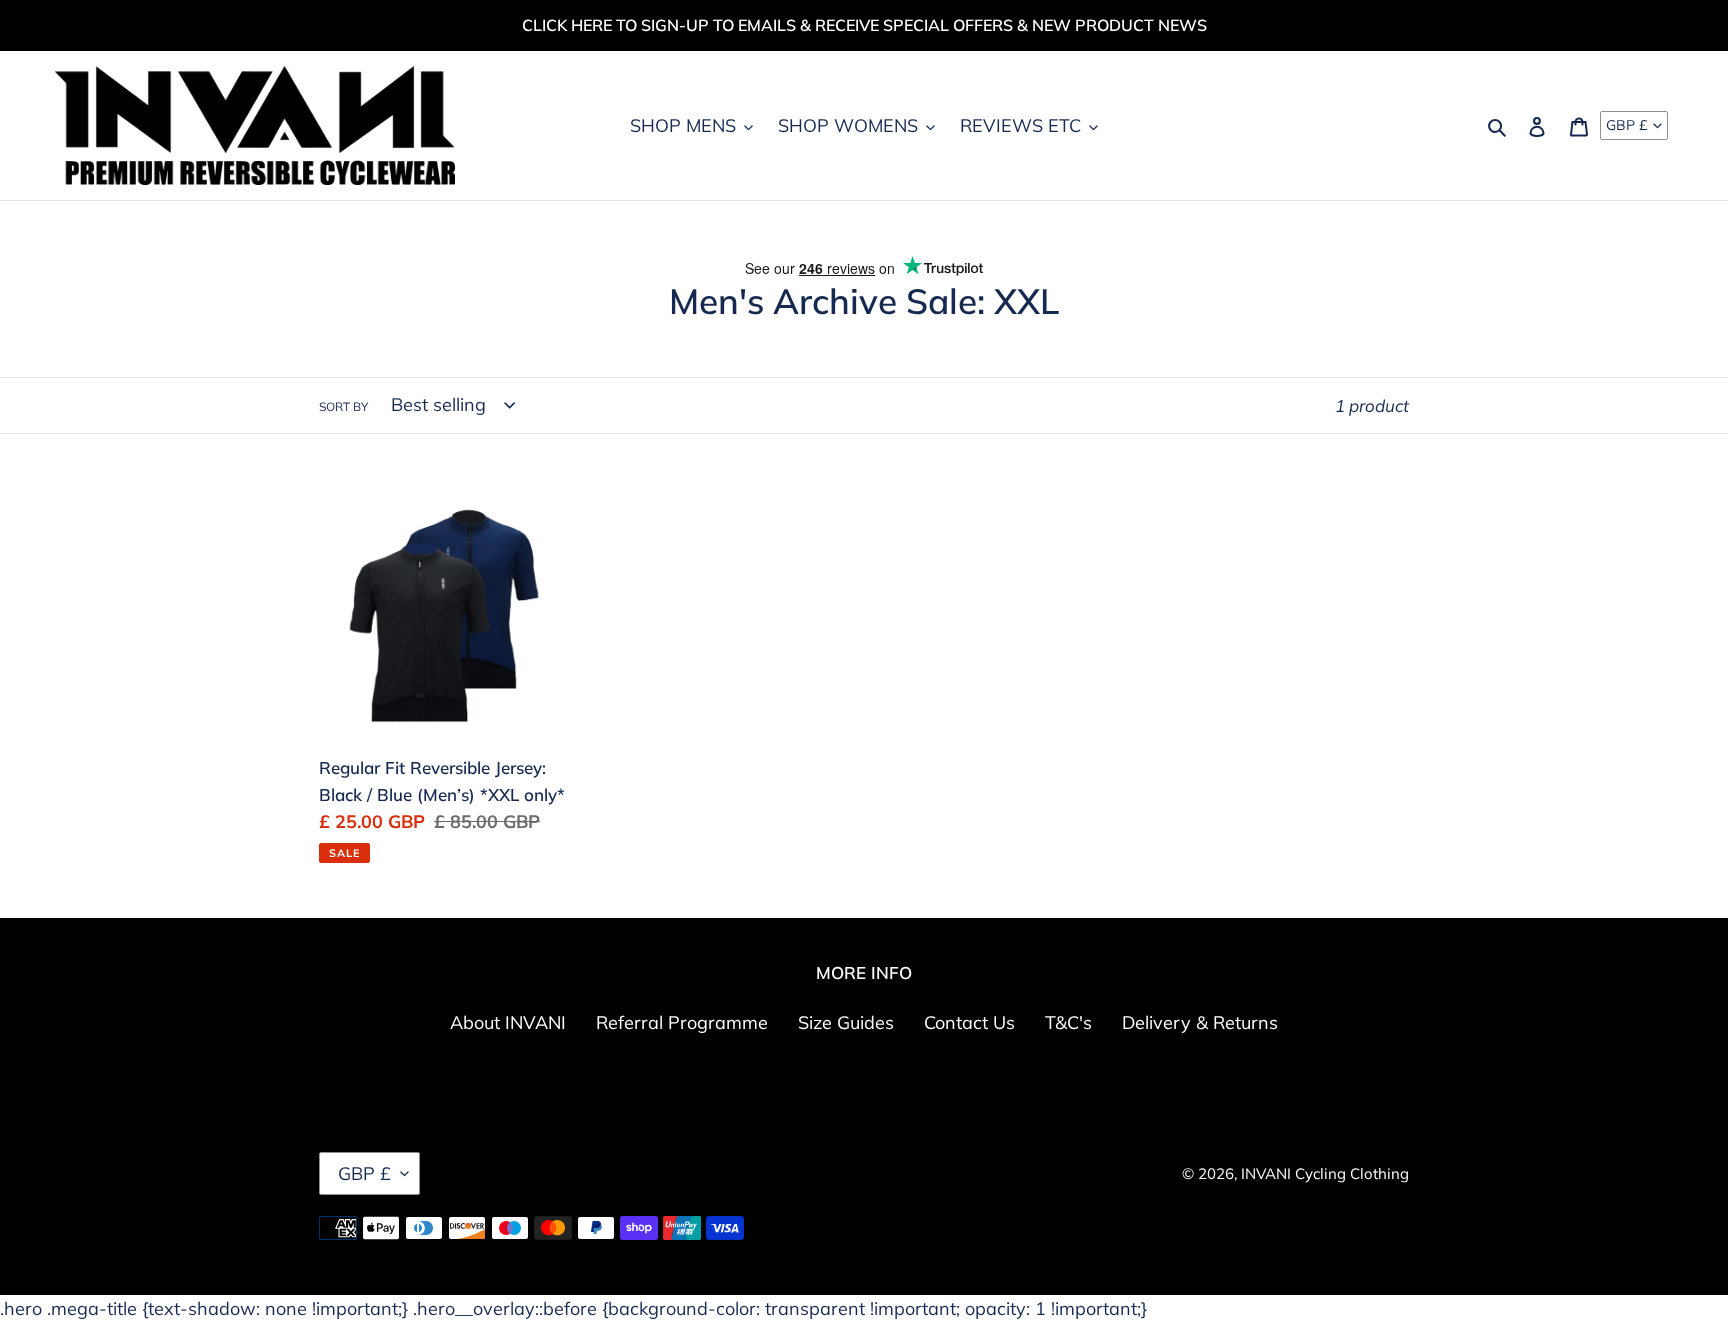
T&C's (1068, 1022)
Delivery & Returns (1200, 1022)
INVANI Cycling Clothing (1325, 1173)
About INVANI (508, 1022)
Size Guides (846, 1022)
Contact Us (969, 1022)
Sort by (343, 406)
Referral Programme (682, 1022)
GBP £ (1626, 125)
